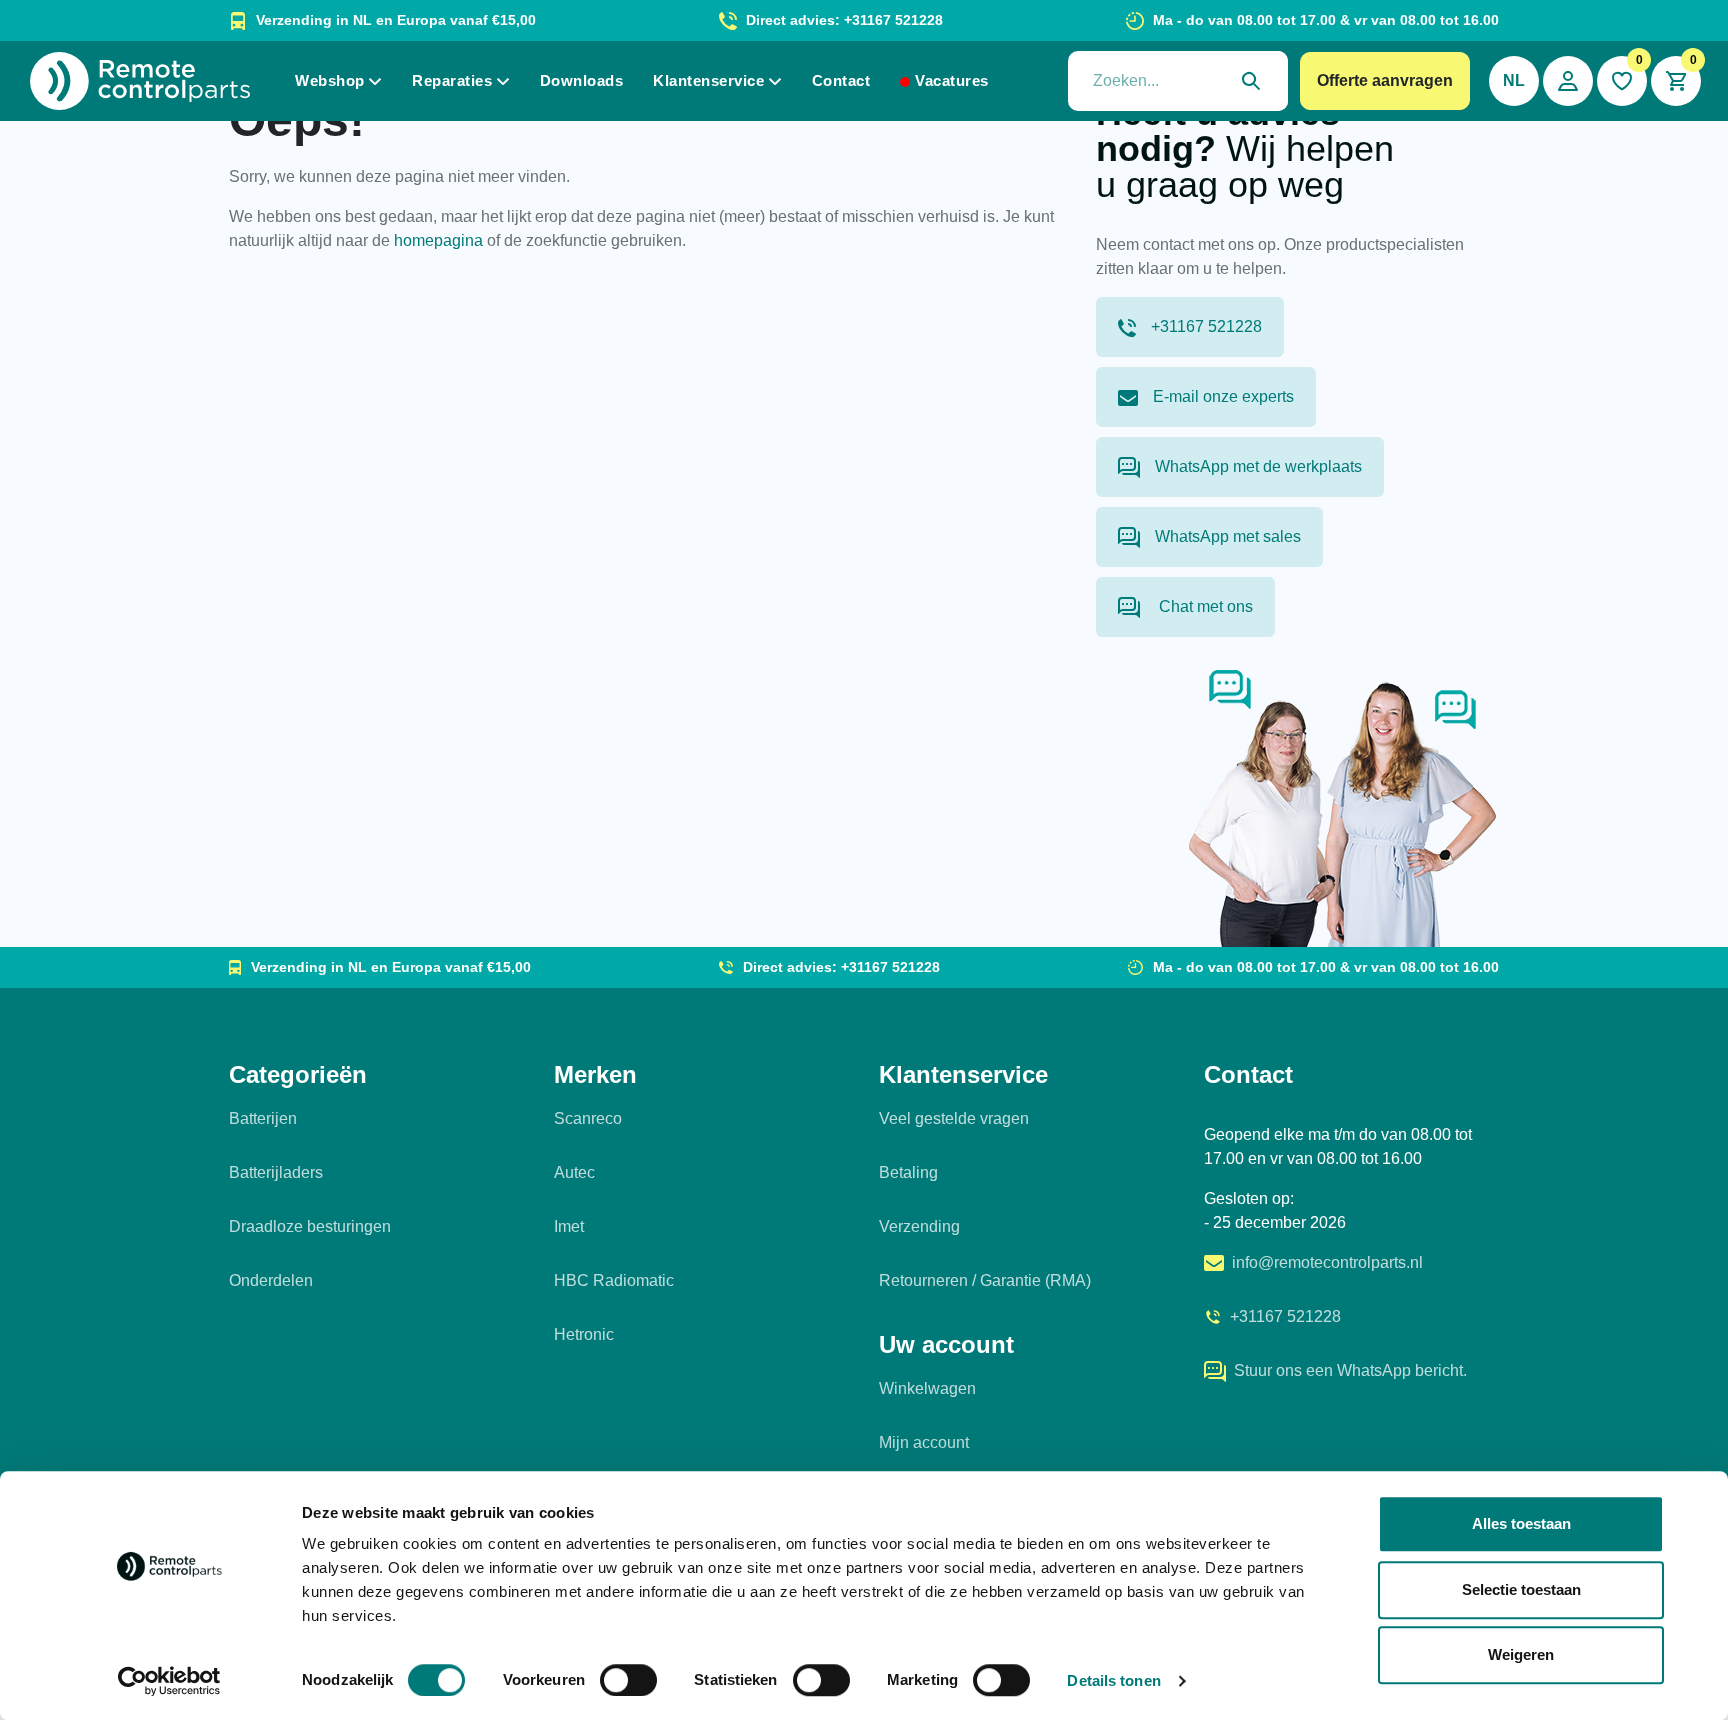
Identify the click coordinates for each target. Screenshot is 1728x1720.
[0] (1622, 81)
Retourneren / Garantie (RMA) (985, 1280)
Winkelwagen (927, 1388)
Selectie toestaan (1521, 1589)
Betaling (908, 1172)
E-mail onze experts (1223, 396)
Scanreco (588, 1118)
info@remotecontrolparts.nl (1327, 1262)
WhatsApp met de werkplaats (1258, 466)
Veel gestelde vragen (954, 1118)
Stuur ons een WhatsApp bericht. (1350, 1370)
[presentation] (1178, 81)
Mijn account (924, 1442)
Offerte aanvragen (1385, 80)
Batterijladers (276, 1172)
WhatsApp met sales (1228, 536)
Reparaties (452, 80)
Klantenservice (708, 80)
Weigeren (1521, 1654)
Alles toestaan (1521, 1523)
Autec (574, 1172)
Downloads (582, 80)
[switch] (628, 1680)
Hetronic (584, 1334)
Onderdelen (271, 1280)
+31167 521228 (1206, 326)
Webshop (330, 80)
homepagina (438, 240)
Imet (569, 1226)
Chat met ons (1204, 606)
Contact (841, 80)
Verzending (919, 1226)
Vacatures (952, 80)
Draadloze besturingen (310, 1226)
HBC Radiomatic (614, 1280)
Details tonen (1113, 1680)
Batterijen (263, 1118)
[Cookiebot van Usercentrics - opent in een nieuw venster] (169, 1681)
